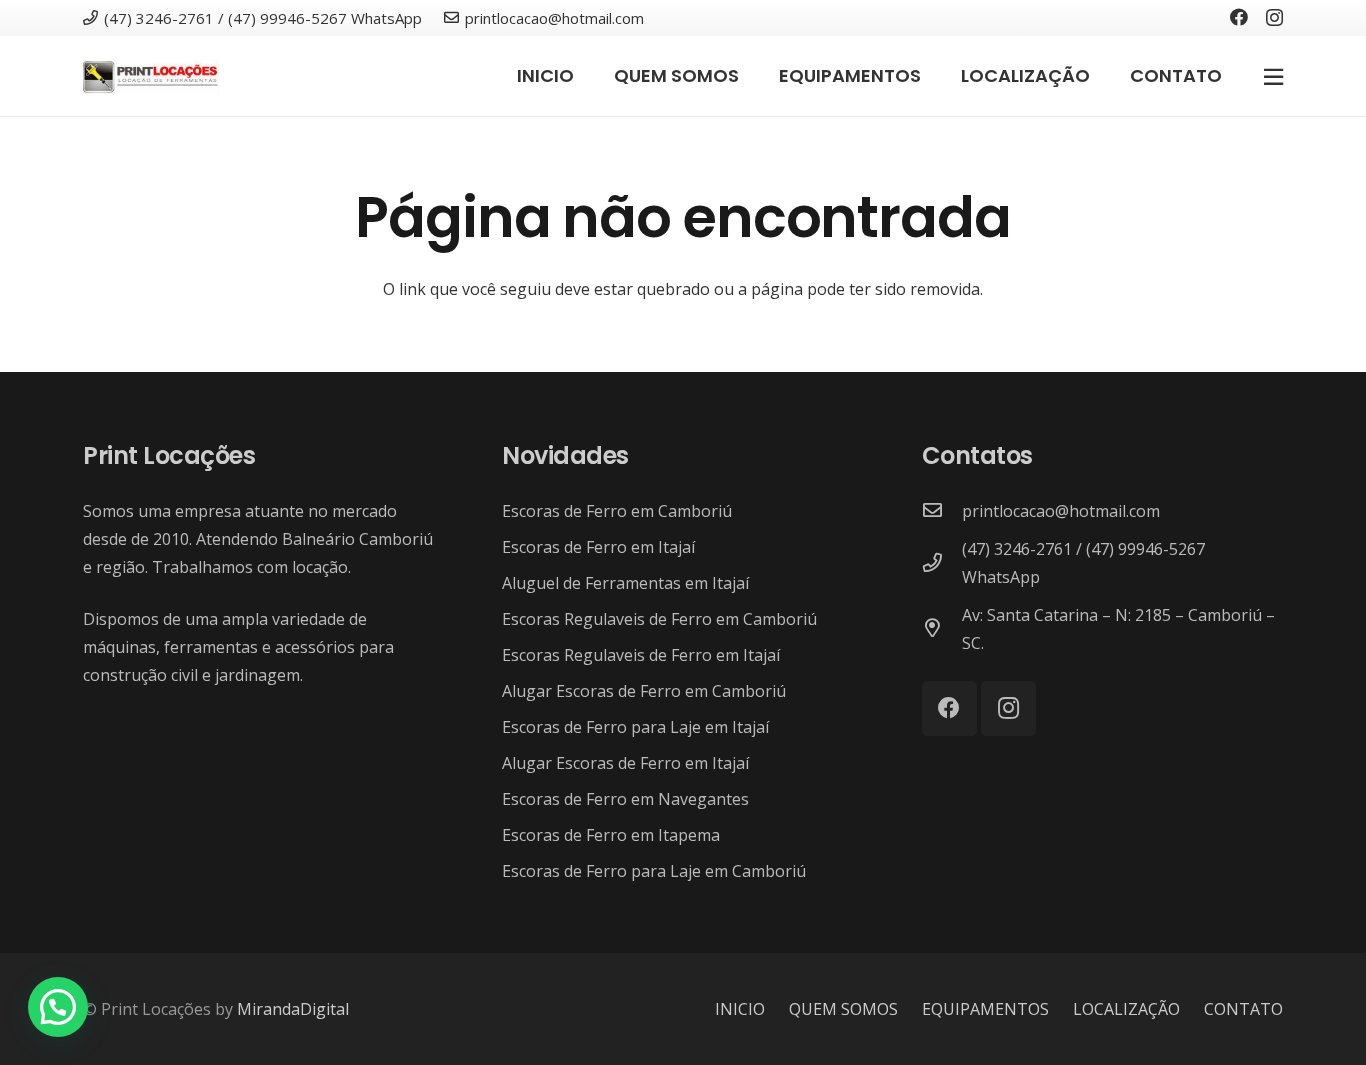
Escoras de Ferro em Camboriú (617, 511)
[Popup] (1273, 76)
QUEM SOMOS (843, 1009)
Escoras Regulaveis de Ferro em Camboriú (659, 619)
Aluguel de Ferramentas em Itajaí (625, 583)
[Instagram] (1274, 18)
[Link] (151, 76)
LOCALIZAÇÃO (1126, 1009)
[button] (58, 1007)
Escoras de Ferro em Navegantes (625, 799)
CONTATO (1243, 1009)
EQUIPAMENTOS (985, 1009)
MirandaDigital (293, 1009)
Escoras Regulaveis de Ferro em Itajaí (641, 655)
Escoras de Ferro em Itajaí (598, 547)
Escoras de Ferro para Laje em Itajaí (635, 727)
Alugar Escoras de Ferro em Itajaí (625, 763)
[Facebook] (1239, 17)
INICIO (740, 1009)
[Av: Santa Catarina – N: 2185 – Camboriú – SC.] (942, 629)
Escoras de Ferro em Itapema (611, 835)
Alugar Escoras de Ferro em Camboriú (644, 691)
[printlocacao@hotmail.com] (942, 511)
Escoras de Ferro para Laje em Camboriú (654, 871)
